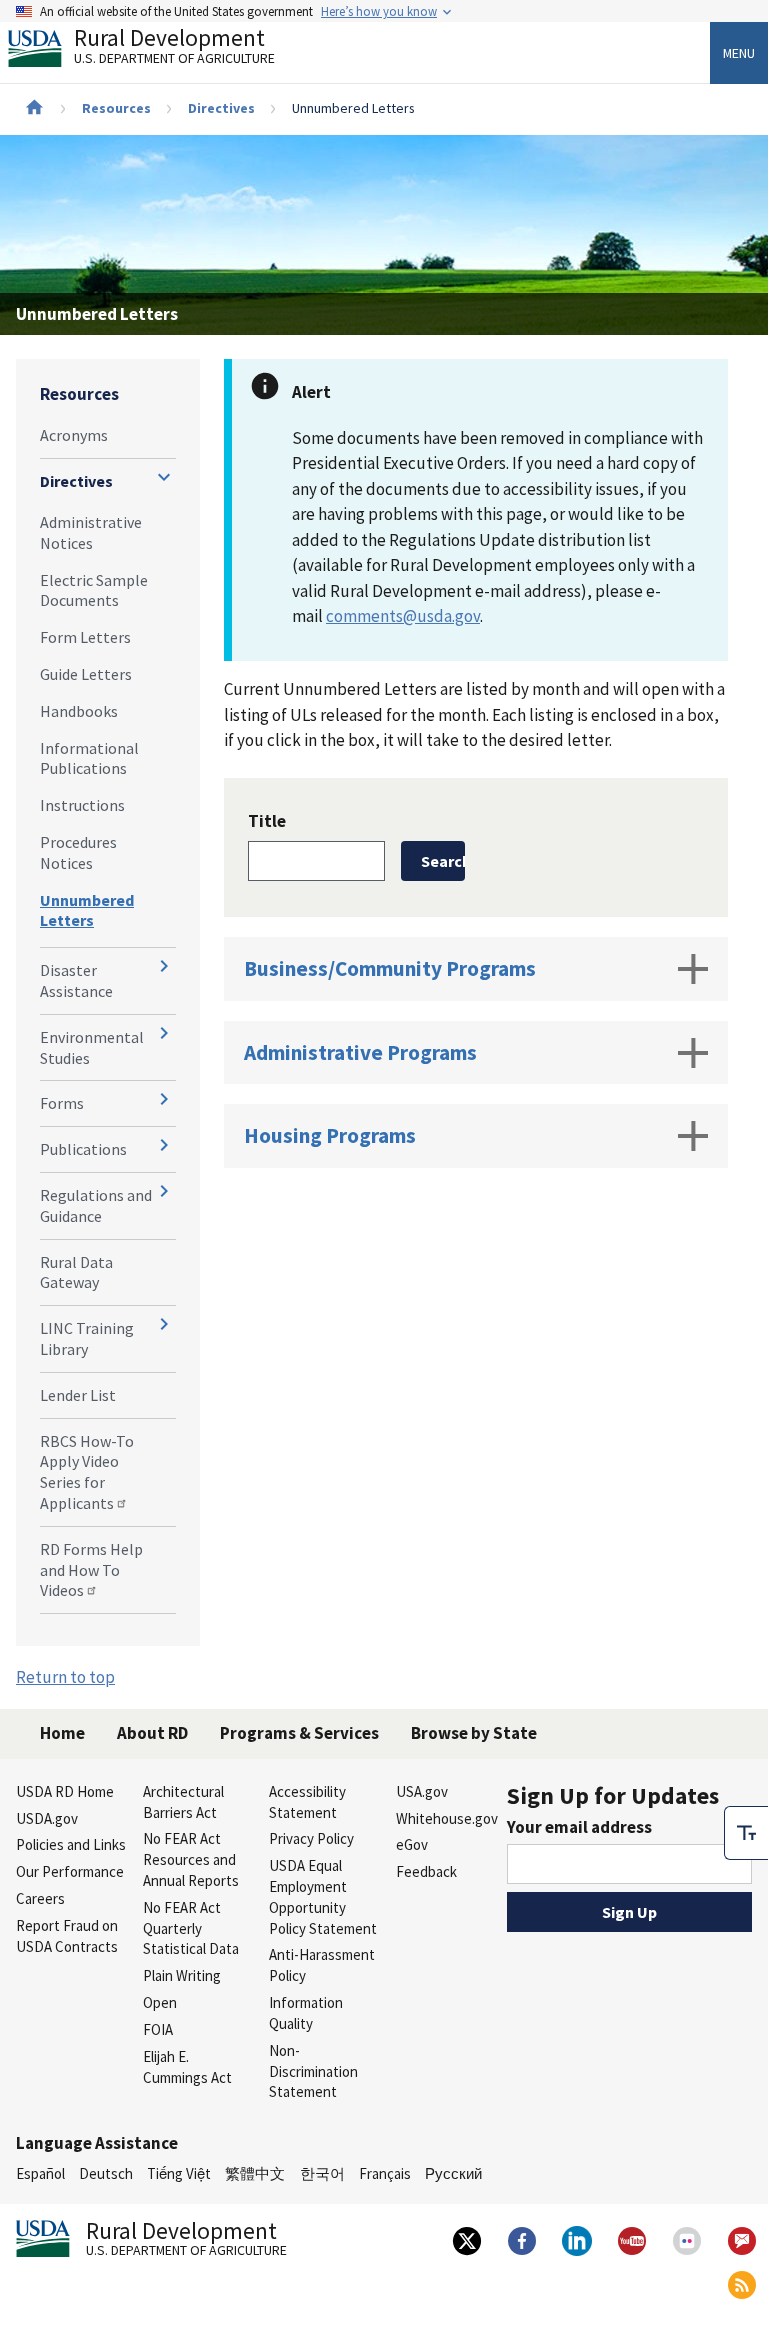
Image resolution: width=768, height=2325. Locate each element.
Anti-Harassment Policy (322, 1965)
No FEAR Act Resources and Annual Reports (191, 1859)
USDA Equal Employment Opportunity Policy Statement (323, 1896)
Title (267, 821)
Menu (739, 53)
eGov (412, 1844)
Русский (453, 2173)
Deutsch (106, 2173)
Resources (116, 108)
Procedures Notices (78, 852)
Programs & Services (299, 1733)
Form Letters (85, 637)
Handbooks (79, 711)
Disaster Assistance (76, 980)
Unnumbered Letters (87, 910)
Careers (40, 1898)
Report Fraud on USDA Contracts (67, 1936)
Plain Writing (182, 1975)
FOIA (158, 2029)
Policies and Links (71, 1844)
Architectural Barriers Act (183, 1802)
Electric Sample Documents (94, 590)
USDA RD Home (65, 1791)
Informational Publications (89, 758)
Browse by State (474, 1733)
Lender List (78, 1395)
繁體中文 (255, 2173)
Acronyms (74, 435)
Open (160, 2002)
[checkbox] (746, 1833)
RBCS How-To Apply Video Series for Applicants (87, 1472)
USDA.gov (47, 1818)
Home (62, 1733)
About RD (152, 1733)
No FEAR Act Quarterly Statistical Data (191, 1928)
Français (385, 2173)
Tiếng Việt (179, 2173)
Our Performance (70, 1871)
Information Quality (306, 2013)
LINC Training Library (87, 1338)
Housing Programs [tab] (330, 1135)
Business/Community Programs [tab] (390, 968)
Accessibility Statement (307, 1802)
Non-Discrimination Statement (313, 2071)
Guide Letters (86, 674)
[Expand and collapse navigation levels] (164, 477)
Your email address (579, 1827)
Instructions (82, 805)
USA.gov (422, 1791)
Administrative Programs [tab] (360, 1052)
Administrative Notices (91, 532)
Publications (83, 1149)
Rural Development (174, 48)
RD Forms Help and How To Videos (91, 1570)
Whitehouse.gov (447, 1818)
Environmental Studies (92, 1047)
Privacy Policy (311, 1838)
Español (40, 2173)
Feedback (426, 1871)
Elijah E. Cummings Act (187, 2067)
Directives (221, 108)
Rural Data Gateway (76, 1272)
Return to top (65, 1677)
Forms (62, 1103)
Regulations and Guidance (96, 1205)
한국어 (322, 2173)
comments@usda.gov (403, 616)
